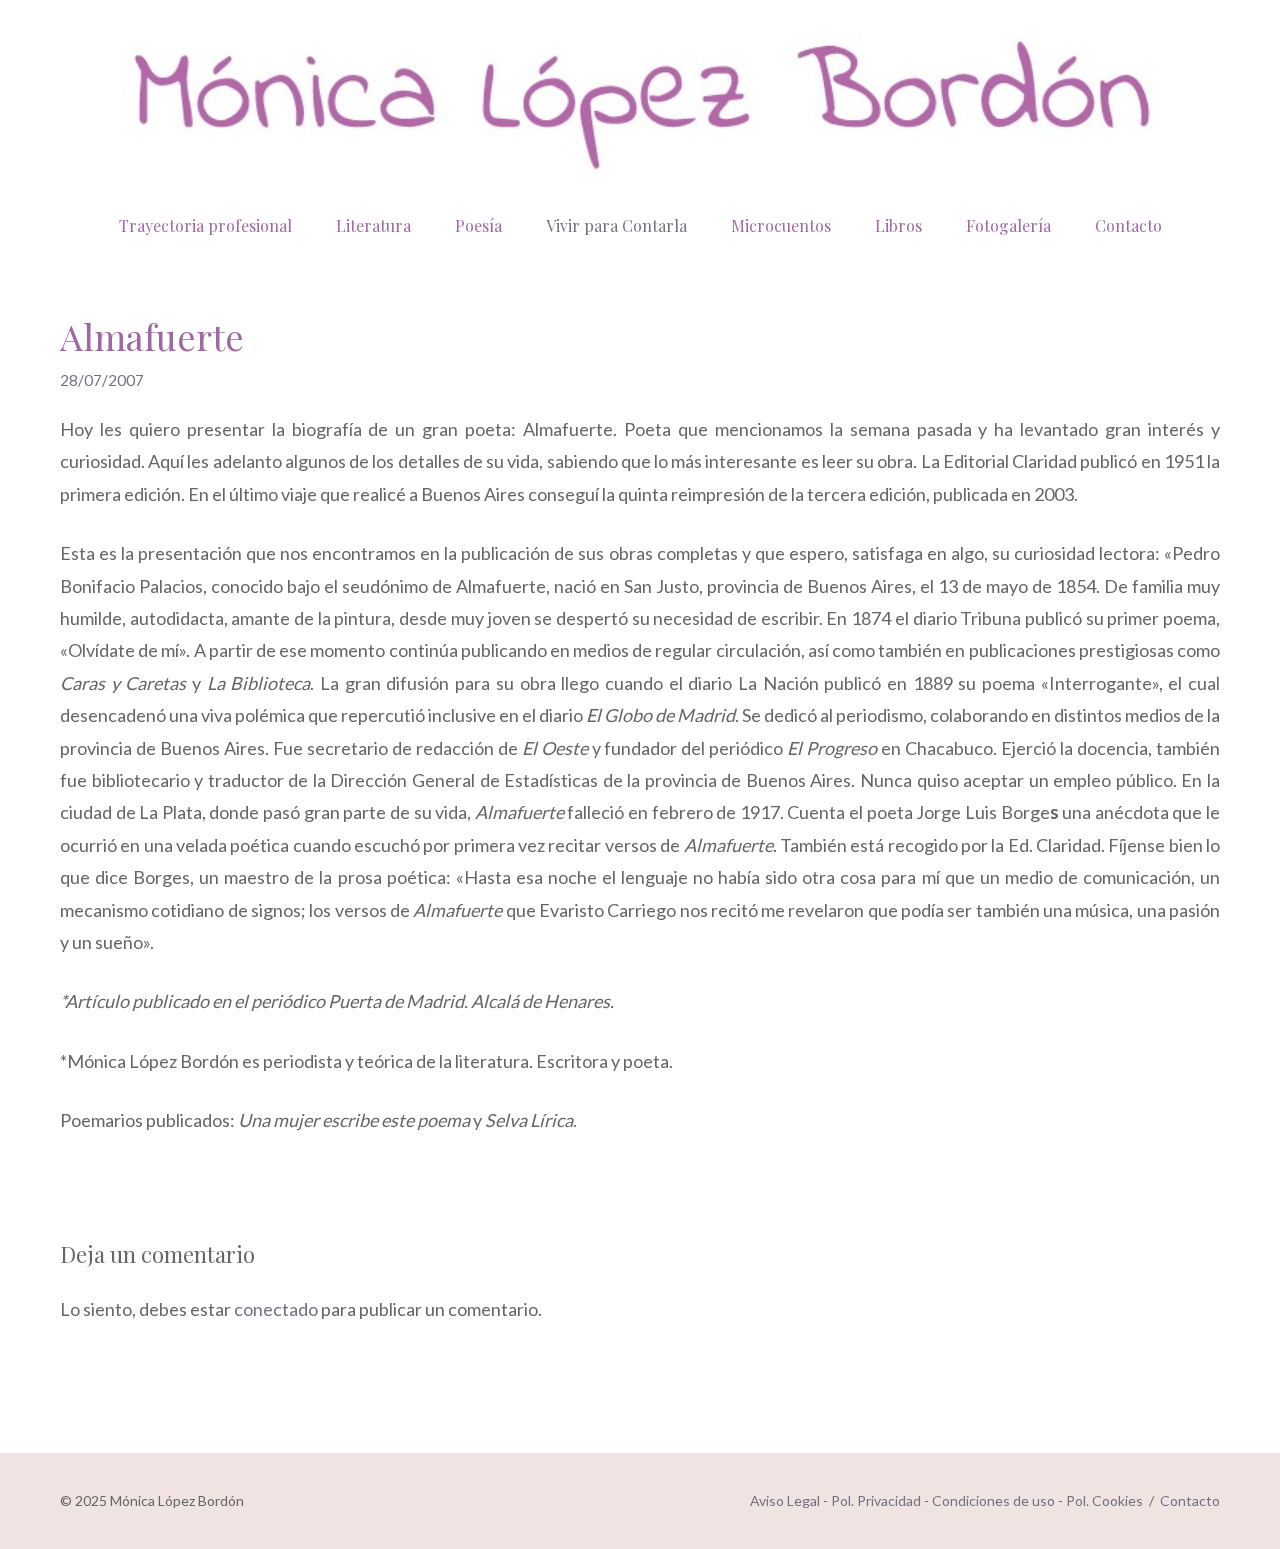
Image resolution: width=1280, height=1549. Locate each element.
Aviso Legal (785, 1500)
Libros (898, 225)
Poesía (478, 225)
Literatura (373, 225)
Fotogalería (1008, 225)
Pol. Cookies (1104, 1500)
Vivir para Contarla (616, 225)
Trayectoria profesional (205, 225)
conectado (276, 1309)
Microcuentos (781, 225)
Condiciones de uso (993, 1500)
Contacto (1128, 225)
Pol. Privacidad (876, 1500)
